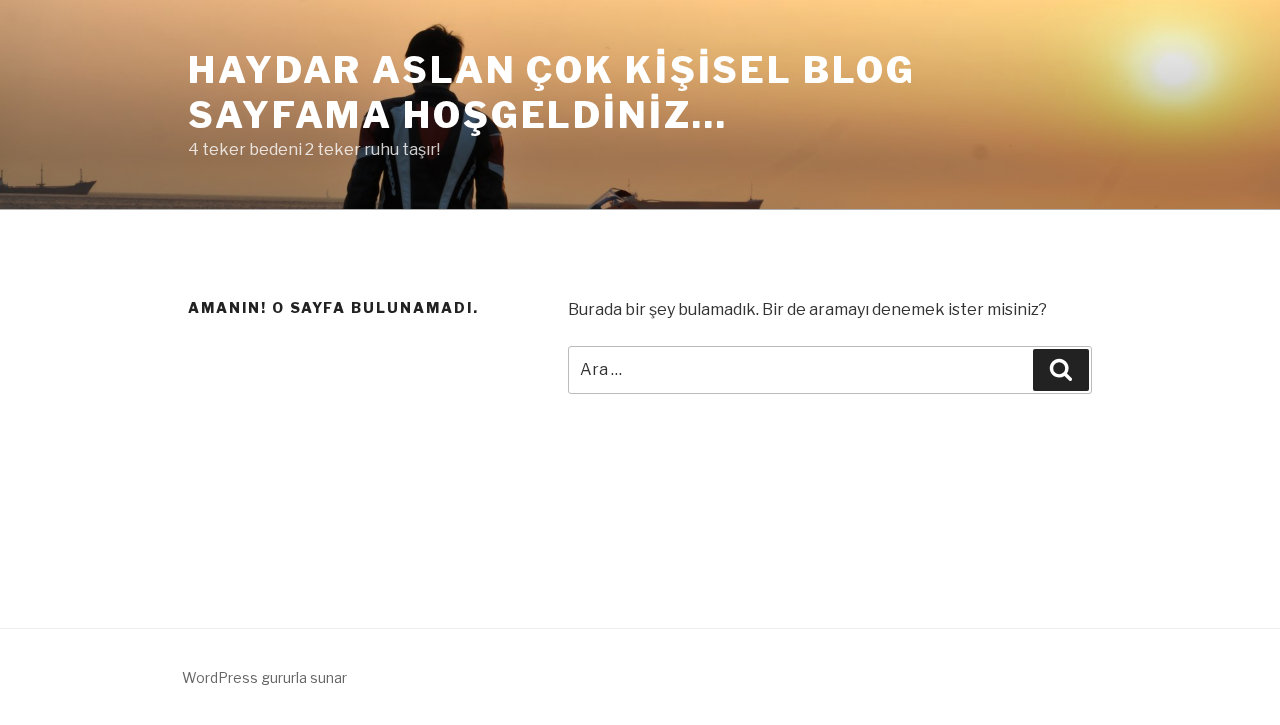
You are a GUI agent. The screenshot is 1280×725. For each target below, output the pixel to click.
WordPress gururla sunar (264, 677)
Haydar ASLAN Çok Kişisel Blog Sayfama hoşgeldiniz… (552, 92)
